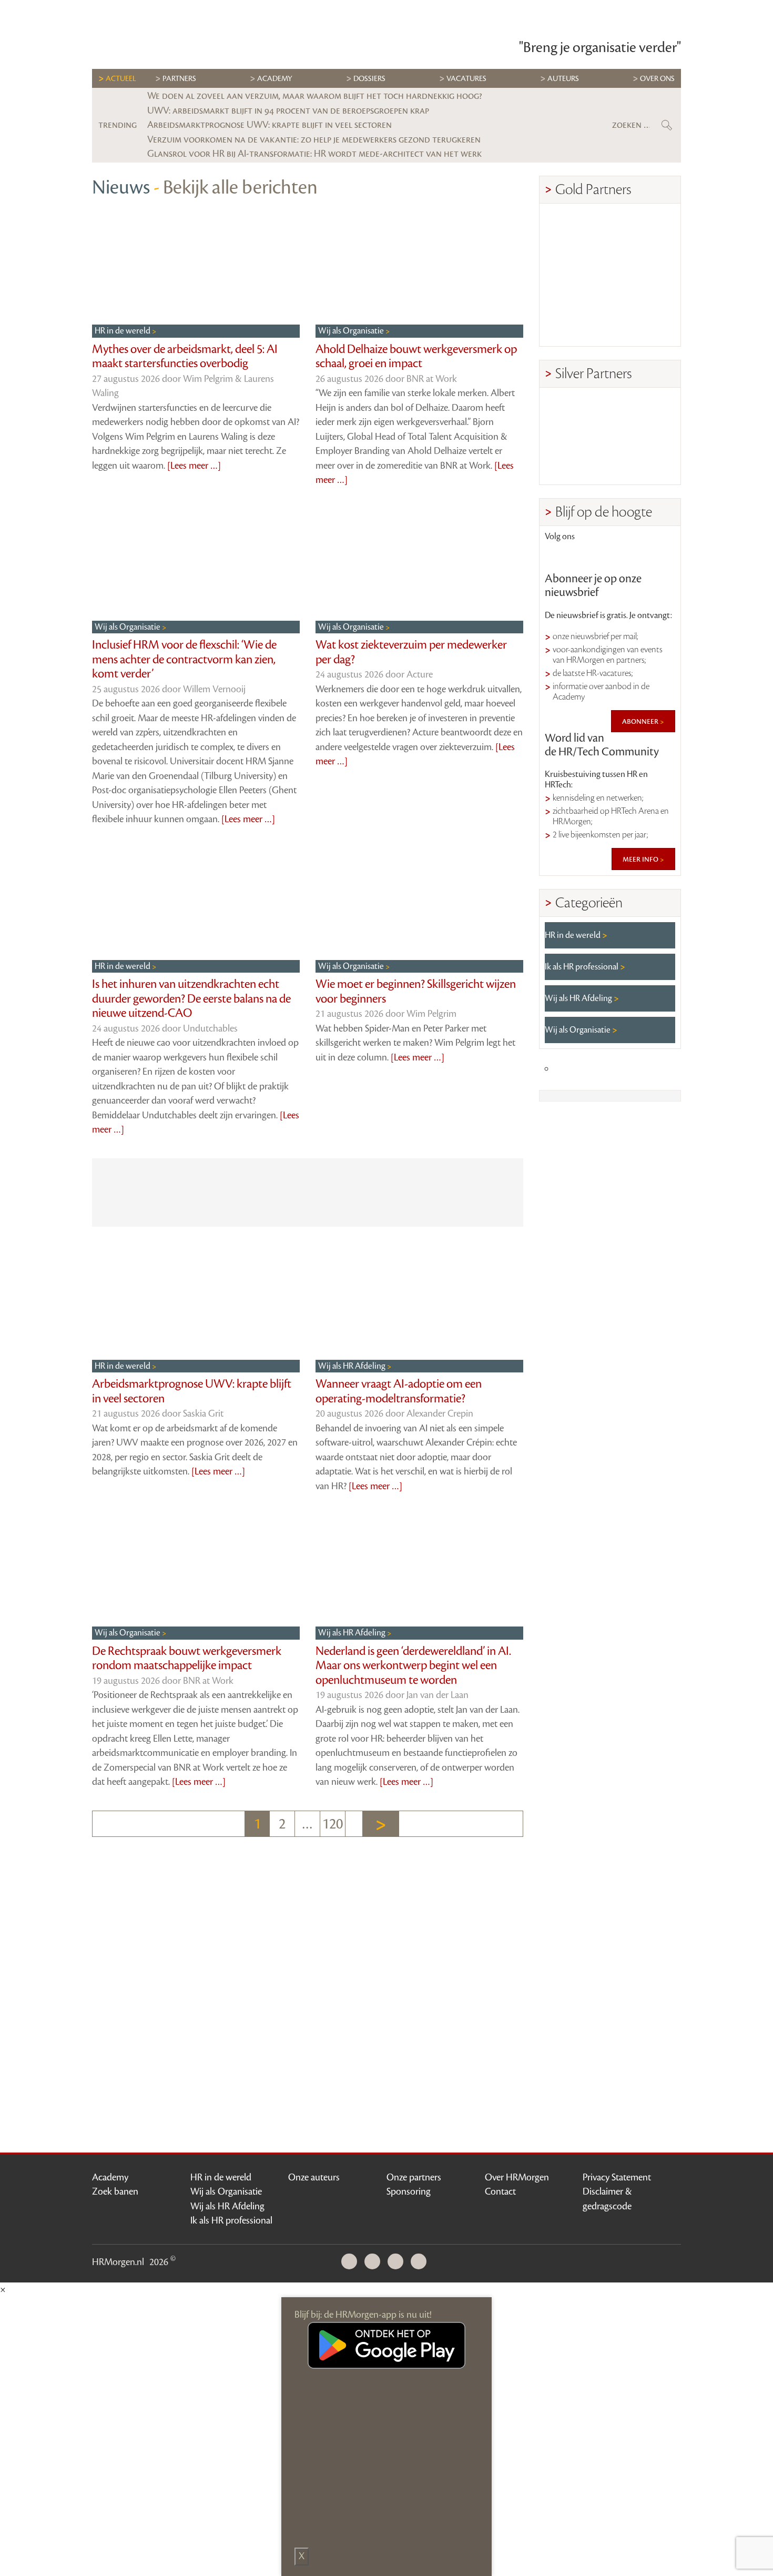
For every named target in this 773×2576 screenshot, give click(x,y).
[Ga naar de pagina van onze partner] (387, 1892)
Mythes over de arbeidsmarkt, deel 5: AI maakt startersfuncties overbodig (185, 357)
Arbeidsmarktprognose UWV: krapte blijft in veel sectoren (269, 125)
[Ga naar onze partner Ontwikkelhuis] (643, 277)
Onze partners (414, 2177)
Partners (179, 79)
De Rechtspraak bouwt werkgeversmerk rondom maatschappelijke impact (187, 1659)
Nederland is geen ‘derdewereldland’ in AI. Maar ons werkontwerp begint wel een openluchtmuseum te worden (413, 1666)
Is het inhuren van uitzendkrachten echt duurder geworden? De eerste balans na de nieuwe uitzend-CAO (191, 999)
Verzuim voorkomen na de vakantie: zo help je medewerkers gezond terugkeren (314, 139)
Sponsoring (409, 2191)
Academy (275, 79)
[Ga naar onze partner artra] (577, 416)
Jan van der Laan (438, 1695)
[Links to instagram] (630, 556)
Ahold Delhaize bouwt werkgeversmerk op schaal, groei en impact (416, 357)
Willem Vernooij (214, 689)
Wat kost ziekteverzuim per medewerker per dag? (411, 652)
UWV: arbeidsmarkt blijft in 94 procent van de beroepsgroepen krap (288, 110)
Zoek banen (115, 2191)
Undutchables (210, 1028)
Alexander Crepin (440, 1413)
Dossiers (369, 79)
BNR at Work (432, 379)
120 (333, 1824)
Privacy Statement (617, 2177)
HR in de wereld (123, 331)
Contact (500, 2191)
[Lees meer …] (194, 466)
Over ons (657, 79)
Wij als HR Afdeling (353, 1366)
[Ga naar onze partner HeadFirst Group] (643, 323)
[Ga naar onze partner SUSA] (577, 462)
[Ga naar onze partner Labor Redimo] (643, 416)
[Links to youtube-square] (595, 556)
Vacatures (466, 79)
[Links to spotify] (661, 556)
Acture (420, 674)
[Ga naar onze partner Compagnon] (577, 277)
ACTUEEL (121, 79)
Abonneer (641, 721)
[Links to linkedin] (559, 556)
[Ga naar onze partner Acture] (643, 462)
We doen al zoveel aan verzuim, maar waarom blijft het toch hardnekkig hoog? (315, 96)
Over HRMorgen (517, 2177)
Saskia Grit (203, 1413)
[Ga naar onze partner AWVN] (577, 323)
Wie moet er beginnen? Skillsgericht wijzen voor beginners (416, 992)
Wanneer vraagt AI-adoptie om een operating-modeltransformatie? (399, 1391)
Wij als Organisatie (352, 331)
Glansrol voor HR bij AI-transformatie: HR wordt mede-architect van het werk (314, 154)
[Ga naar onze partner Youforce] (643, 232)
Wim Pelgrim (431, 1014)
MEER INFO (641, 859)
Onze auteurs (314, 2177)
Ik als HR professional (582, 967)
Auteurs (563, 79)
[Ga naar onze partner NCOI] (577, 232)
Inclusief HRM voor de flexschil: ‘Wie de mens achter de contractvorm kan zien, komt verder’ (184, 659)
